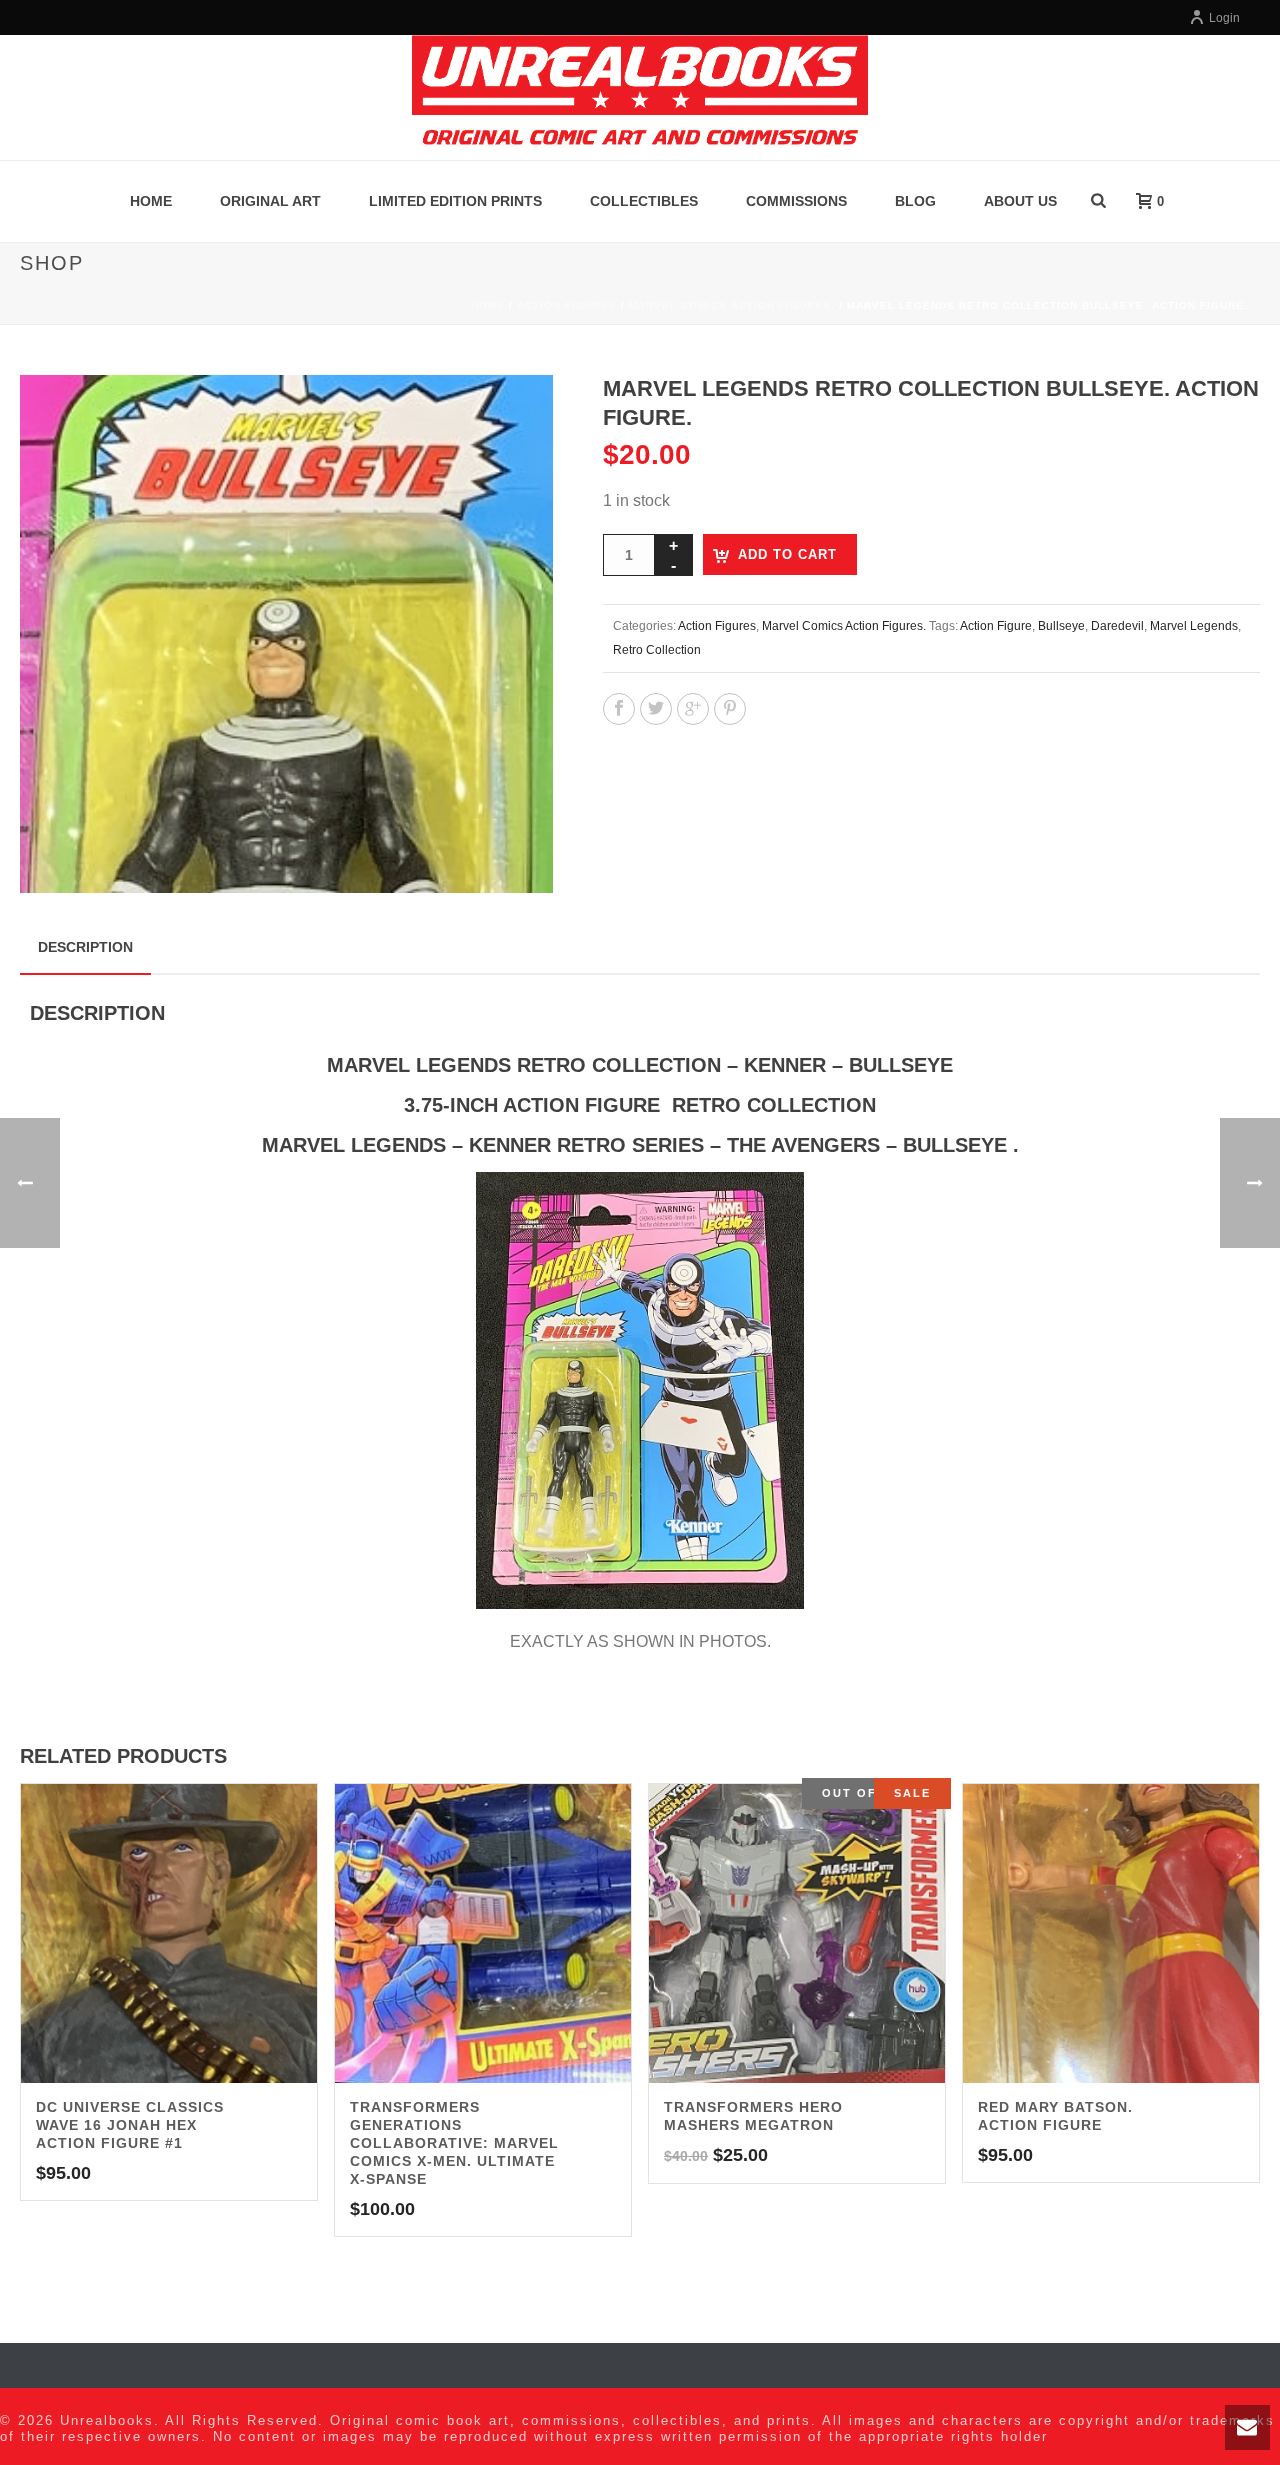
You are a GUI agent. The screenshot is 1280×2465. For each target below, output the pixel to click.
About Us (1020, 201)
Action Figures (567, 305)
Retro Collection (657, 650)
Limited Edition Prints (455, 201)
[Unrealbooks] (639, 97)
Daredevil (1117, 626)
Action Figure (996, 626)
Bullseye (1061, 626)
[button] (514, 414)
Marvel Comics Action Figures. (732, 305)
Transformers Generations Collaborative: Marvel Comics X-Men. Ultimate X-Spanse (454, 2143)
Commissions (796, 201)
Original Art (270, 201)
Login (1224, 18)
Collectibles (644, 201)
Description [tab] (85, 947)
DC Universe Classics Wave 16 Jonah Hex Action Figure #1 (130, 2125)
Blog (915, 201)
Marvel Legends (1194, 626)
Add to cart (787, 554)
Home (151, 201)
